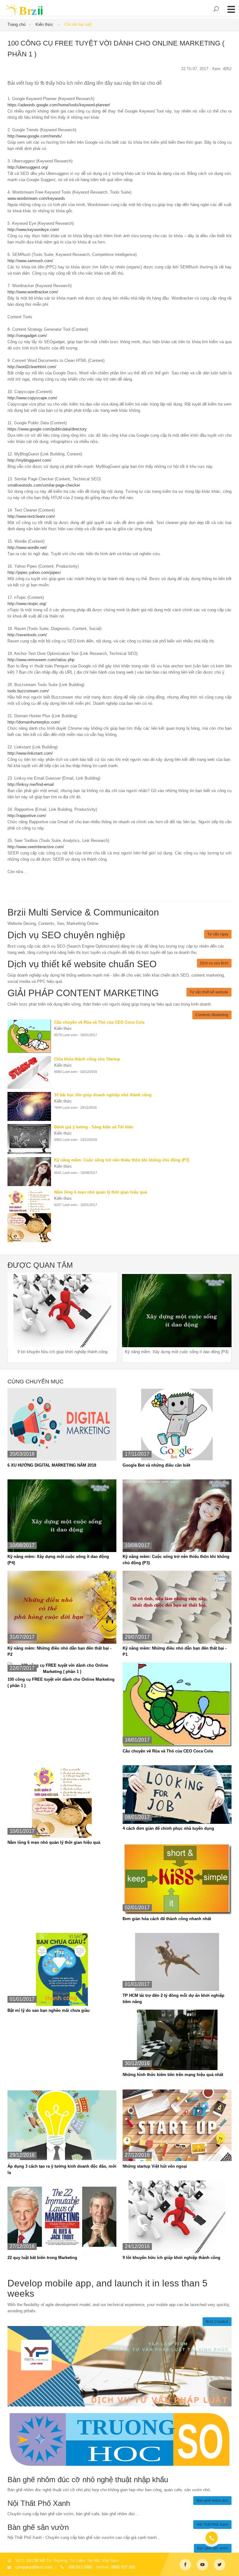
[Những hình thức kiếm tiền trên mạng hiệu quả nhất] (177, 2040)
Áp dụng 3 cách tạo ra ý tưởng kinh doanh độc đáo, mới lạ (62, 2169)
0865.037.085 (123, 2567)
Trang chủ (16, 24)
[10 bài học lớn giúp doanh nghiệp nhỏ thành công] (31, 1106)
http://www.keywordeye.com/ (33, 230)
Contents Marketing (212, 1015)
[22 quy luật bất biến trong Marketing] (62, 2216)
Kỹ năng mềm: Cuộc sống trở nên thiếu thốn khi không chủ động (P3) (176, 1560)
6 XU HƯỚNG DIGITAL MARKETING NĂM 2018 (52, 1465)
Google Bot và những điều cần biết (156, 1465)
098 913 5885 (80, 2567)
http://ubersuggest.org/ (28, 167)
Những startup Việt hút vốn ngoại (155, 2166)
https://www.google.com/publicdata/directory (47, 429)
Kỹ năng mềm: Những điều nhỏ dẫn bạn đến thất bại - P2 (59, 1651)
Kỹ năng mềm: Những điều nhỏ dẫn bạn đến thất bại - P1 (175, 1651)
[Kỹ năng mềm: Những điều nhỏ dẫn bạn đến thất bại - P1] (177, 1607)
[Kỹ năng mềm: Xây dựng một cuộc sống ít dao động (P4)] (62, 1515)
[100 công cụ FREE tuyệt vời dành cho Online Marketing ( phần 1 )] (62, 1668)
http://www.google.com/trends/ (35, 136)
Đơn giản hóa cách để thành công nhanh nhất (167, 1919)
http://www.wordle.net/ (27, 548)
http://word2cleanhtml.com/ (32, 367)
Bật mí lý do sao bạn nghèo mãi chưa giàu (49, 2010)
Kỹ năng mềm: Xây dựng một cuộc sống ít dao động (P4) (58, 1560)
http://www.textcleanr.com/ (31, 516)
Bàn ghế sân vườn (213, 2548)
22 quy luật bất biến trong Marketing (42, 2258)
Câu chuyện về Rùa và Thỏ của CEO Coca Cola (168, 1751)
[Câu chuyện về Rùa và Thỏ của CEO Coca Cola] (31, 1036)
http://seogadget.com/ (27, 336)
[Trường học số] (119, 2439)
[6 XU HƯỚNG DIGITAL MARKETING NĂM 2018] (62, 1424)
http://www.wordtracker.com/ (33, 292)
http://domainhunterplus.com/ (34, 722)
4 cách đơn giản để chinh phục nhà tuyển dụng (168, 1828)
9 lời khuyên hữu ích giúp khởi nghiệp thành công (171, 2258)
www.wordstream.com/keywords (36, 198)
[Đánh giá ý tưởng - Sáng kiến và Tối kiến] (31, 1139)
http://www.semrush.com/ (30, 261)
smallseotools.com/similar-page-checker (44, 485)
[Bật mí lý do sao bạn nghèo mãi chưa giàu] (62, 1969)
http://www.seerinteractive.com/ (36, 847)
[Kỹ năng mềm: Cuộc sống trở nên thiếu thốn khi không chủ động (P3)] (31, 1172)
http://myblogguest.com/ (29, 460)
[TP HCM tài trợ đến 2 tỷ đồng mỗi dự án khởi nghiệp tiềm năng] (177, 1962)
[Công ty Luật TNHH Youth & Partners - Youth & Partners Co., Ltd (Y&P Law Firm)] (119, 2366)
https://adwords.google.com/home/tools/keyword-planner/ (59, 105)
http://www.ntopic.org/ (27, 604)
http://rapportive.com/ (27, 816)
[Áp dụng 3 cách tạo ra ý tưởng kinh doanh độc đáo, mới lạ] (62, 2125)
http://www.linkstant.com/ (30, 753)
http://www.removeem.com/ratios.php (41, 660)
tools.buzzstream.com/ (28, 691)
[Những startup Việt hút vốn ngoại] (177, 2125)
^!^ (230, 2564)
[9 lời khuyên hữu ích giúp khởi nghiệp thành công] (177, 2216)
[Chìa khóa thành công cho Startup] (31, 1072)
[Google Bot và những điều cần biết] (177, 1424)
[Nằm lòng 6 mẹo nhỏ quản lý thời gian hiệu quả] (31, 1216)
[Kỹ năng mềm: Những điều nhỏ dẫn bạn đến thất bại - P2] (62, 1607)
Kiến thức (45, 24)
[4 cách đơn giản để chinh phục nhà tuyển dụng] (177, 1794)
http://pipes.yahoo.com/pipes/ (34, 572)
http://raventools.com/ (27, 635)
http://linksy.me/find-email (31, 784)
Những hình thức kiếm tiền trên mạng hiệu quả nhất (173, 2075)
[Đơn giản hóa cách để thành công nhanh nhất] (177, 1878)
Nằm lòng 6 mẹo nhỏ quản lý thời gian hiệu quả (54, 1842)
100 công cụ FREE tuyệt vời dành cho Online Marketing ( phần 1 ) (61, 1682)
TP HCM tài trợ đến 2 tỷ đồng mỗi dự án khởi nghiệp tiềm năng (173, 1999)
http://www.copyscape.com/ (32, 398)
